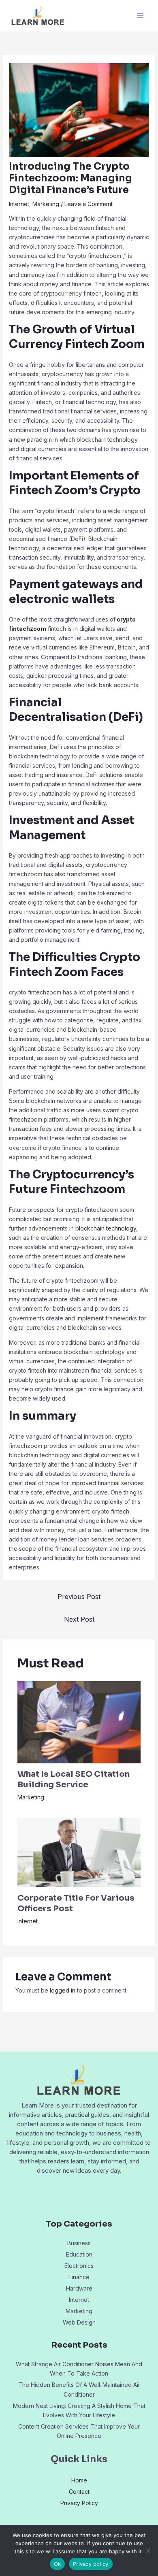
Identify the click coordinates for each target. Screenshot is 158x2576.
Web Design (79, 2322)
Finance (79, 2277)
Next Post (79, 1619)
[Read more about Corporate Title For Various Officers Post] (79, 1852)
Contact (79, 2492)
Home (79, 2480)
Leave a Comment (89, 204)
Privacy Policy (79, 2503)
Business (79, 2243)
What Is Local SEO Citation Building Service (74, 1779)
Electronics (79, 2266)
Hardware (79, 2288)
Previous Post (79, 1597)
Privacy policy (91, 2564)
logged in (63, 1990)
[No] (148, 2550)
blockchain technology (106, 1228)
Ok (58, 2564)
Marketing (46, 204)
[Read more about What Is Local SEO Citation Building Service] (79, 1721)
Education (79, 2254)
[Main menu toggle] (140, 16)
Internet (19, 204)
